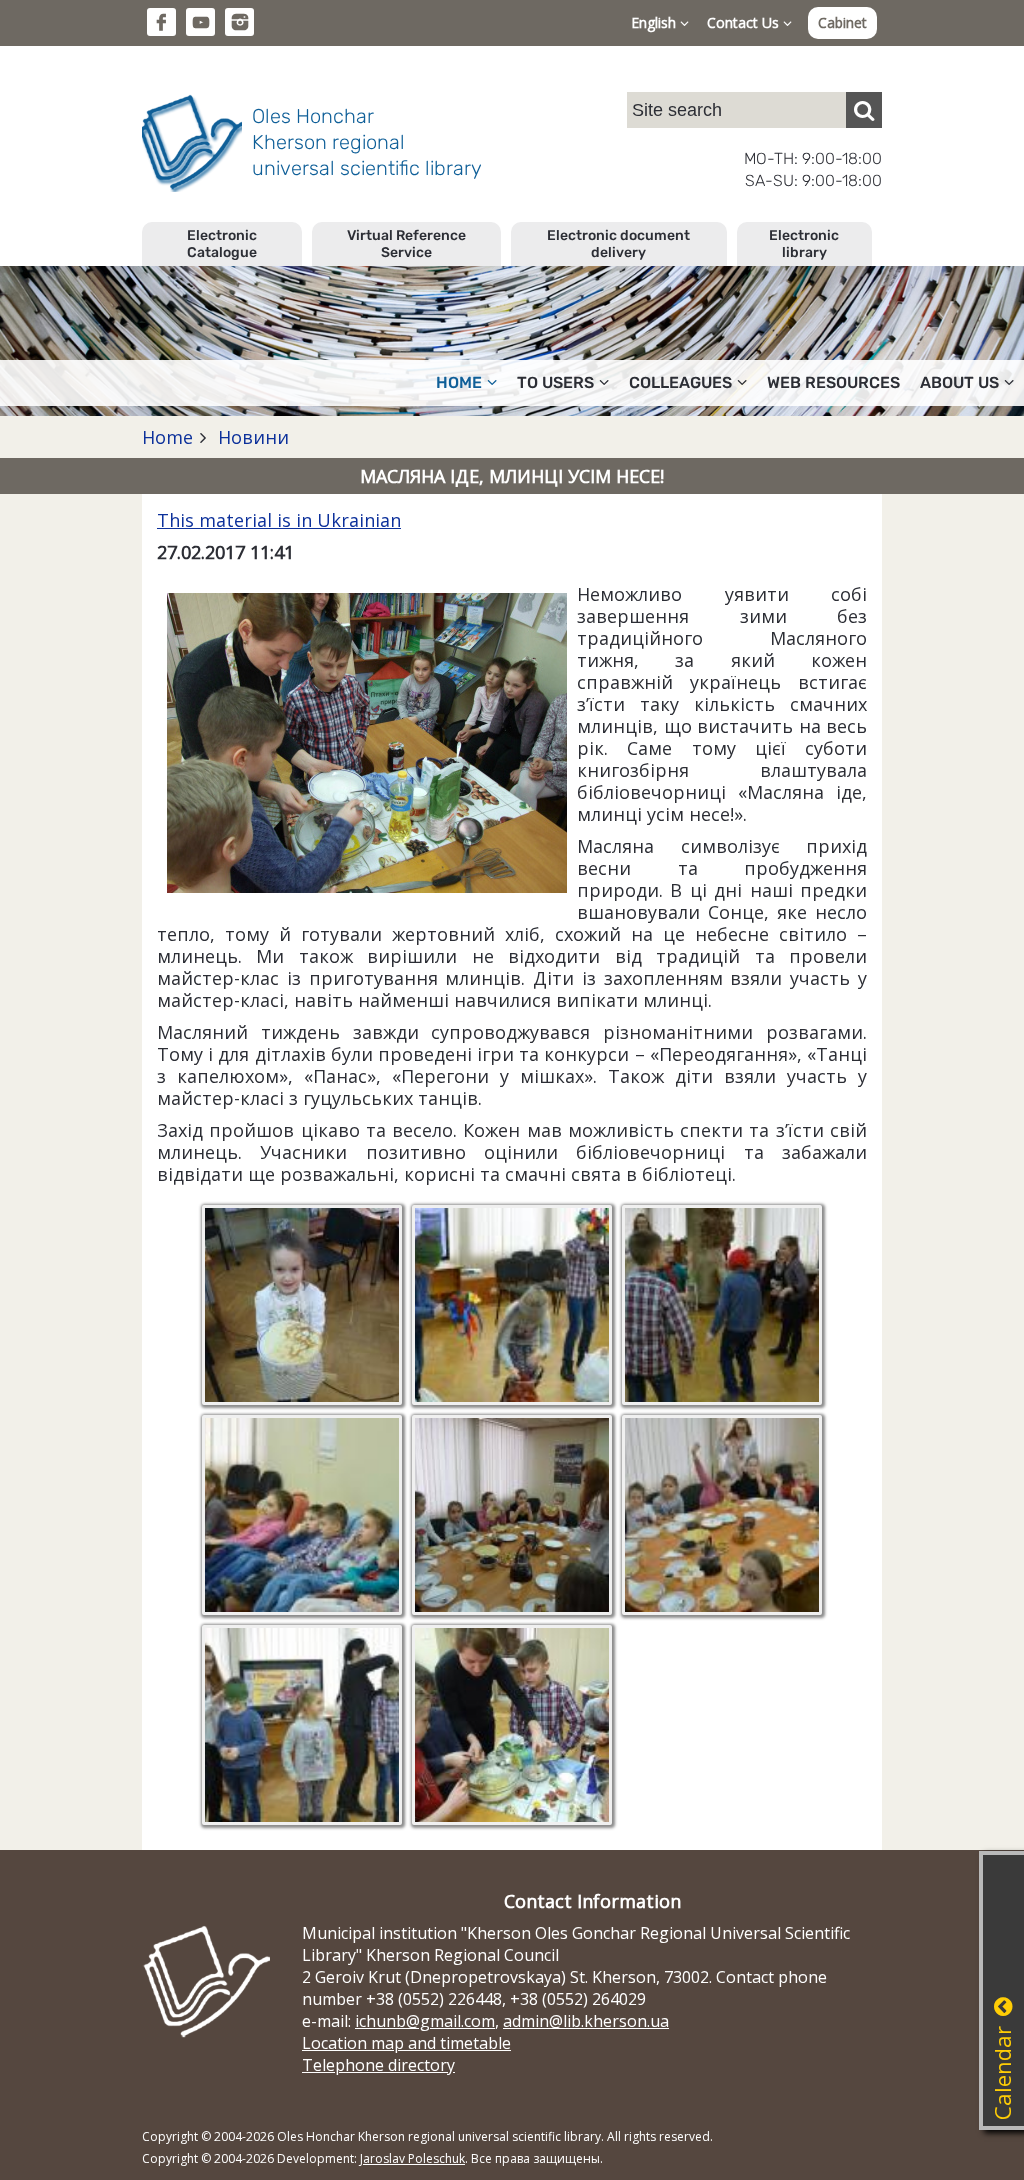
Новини (251, 437)
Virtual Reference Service (406, 244)
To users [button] (555, 382)
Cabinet (842, 22)
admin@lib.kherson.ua (586, 2021)
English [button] (655, 22)
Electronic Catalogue (222, 244)
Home (167, 437)
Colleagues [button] (680, 382)
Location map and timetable (406, 2043)
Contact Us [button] (745, 22)
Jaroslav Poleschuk (412, 2158)
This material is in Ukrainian (279, 520)
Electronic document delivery (618, 244)
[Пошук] (864, 110)
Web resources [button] (833, 382)
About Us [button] (959, 382)
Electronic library (804, 244)
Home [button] (459, 382)
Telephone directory (378, 2065)
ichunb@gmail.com (425, 2021)
